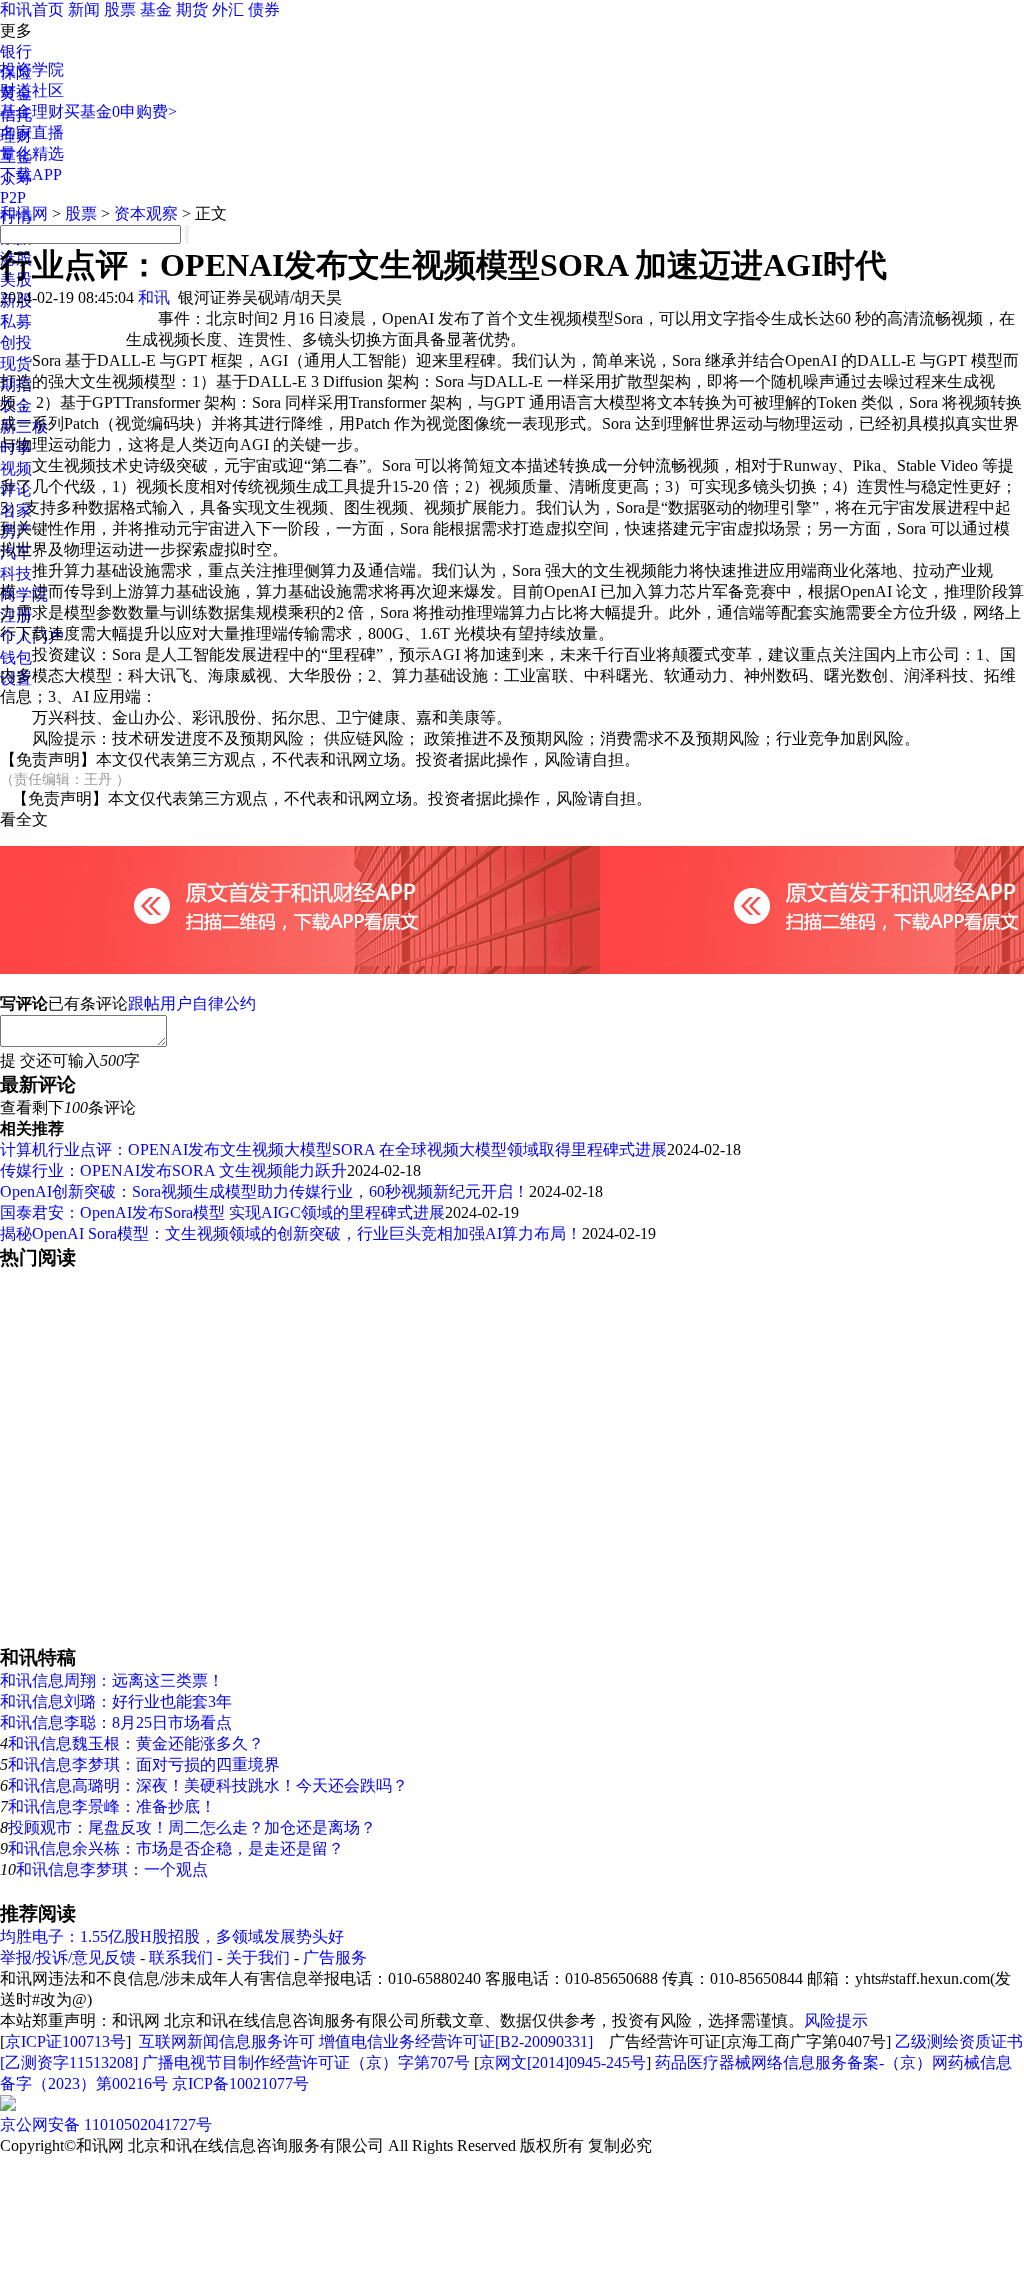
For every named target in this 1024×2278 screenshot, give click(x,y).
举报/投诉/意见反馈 (68, 1957)
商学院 (24, 594)
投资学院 (32, 69)
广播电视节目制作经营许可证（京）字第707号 (306, 2062)
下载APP (31, 174)
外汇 (228, 9)
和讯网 (24, 213)
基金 (156, 9)
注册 (16, 615)
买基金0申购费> (120, 111)
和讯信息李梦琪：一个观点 (112, 1869)
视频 (16, 468)
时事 (16, 447)
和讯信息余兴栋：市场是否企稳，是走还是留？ (176, 1848)
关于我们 (258, 1957)
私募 (16, 321)
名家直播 (32, 132)
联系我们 (181, 1957)
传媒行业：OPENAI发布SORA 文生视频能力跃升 (173, 1170)
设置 (16, 678)
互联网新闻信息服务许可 (227, 2041)
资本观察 (146, 213)
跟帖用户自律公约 (192, 1003)
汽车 (16, 552)
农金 (16, 405)
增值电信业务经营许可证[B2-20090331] (456, 2041)
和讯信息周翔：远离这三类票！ (112, 1680)
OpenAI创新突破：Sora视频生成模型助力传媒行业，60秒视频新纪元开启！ (264, 1191)
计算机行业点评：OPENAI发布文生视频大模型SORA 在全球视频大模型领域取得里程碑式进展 (333, 1149)
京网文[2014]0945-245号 (562, 2062)
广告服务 (335, 1957)
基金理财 (32, 111)
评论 (16, 489)
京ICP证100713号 (65, 2041)
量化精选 (32, 153)
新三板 (24, 426)
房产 (16, 531)
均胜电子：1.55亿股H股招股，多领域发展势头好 (172, 1936)
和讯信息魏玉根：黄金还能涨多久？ (136, 1743)
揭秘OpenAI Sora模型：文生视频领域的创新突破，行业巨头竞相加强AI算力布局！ (291, 1233)
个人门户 (32, 636)
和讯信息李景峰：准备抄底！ (112, 1806)
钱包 (16, 657)
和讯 (154, 297)
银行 (16, 51)
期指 (16, 384)
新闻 (84, 9)
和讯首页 (32, 9)
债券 (264, 9)
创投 (16, 342)
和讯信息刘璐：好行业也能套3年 (116, 1701)
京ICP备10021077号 (240, 2083)
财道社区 (32, 90)
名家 (16, 510)
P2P (13, 197)
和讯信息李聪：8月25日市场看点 (116, 1722)
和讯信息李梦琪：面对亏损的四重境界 (144, 1764)
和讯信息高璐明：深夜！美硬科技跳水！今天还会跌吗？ (208, 1785)
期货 (192, 9)
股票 (120, 9)
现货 (16, 363)
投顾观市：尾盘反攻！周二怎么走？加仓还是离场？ (192, 1827)
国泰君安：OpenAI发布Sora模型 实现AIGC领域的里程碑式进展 (222, 1212)
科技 (16, 573)
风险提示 (836, 2020)
